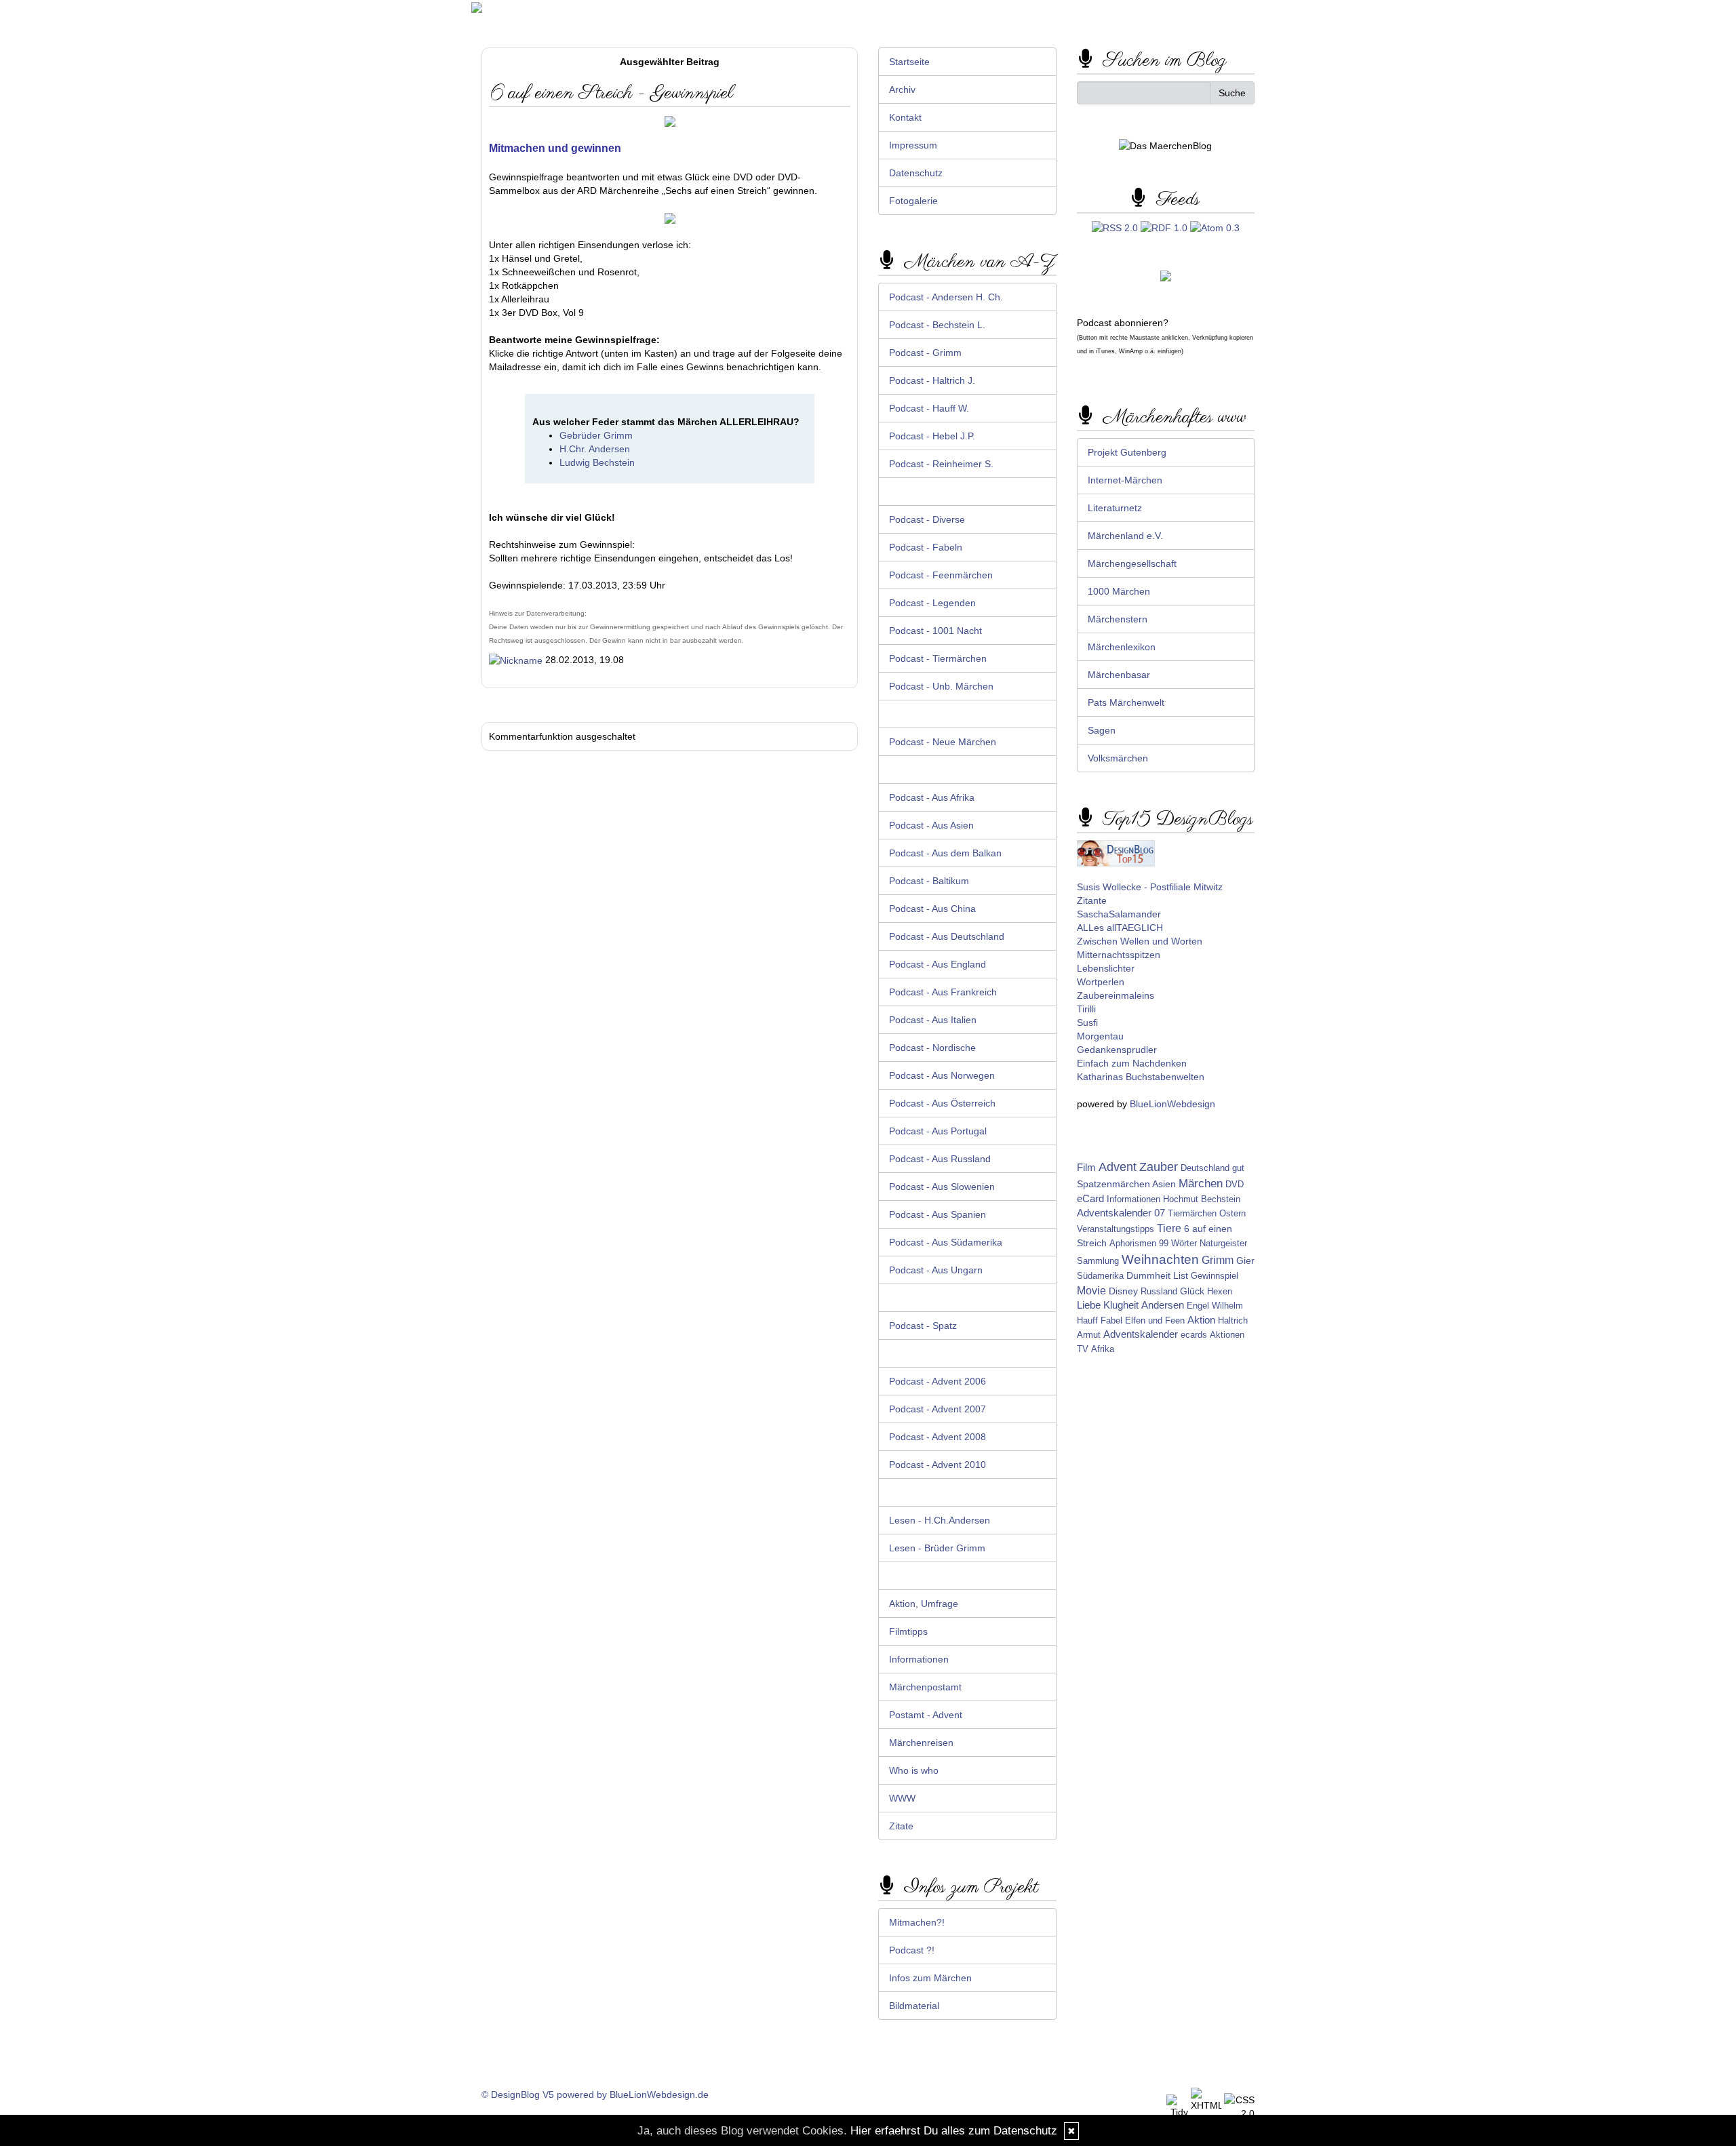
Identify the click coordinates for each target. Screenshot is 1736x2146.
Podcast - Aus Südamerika (946, 1242)
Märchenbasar (1119, 675)
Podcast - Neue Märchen (943, 742)
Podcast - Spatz (923, 1326)
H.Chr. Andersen (595, 449)
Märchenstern (1118, 619)
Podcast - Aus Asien (931, 825)
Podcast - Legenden (932, 603)
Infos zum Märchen (930, 1978)
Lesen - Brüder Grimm (937, 1548)
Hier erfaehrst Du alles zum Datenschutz (954, 2131)
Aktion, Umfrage (924, 1604)
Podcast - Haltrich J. (932, 380)
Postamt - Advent (926, 1715)
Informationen (919, 1659)
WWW (902, 1798)
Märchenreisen (921, 1743)
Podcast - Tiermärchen (938, 658)
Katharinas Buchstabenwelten (1141, 1077)
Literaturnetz (1115, 508)
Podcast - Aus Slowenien (942, 1187)
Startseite (909, 62)
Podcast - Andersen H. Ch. (946, 297)
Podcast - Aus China (932, 909)
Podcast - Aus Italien (933, 1020)
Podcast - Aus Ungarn (936, 1270)
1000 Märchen (1119, 591)
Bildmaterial (914, 2006)
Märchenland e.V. (1125, 536)
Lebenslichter (1106, 968)
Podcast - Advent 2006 (938, 1381)
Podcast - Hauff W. (929, 408)
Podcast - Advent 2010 (938, 1465)
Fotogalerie (913, 201)
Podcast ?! (912, 1950)
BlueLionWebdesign (1172, 1104)
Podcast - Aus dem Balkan (945, 853)
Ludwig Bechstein (597, 462)
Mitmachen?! (917, 1922)
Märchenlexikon (1122, 647)
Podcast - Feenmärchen (941, 575)
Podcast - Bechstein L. (937, 325)
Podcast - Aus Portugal (938, 1131)
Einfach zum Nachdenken (1132, 1063)
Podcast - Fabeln (926, 547)
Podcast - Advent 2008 (938, 1437)
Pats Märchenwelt (1126, 702)
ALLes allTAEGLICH (1120, 928)
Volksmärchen (1118, 758)
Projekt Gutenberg (1127, 452)
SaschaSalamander (1119, 914)
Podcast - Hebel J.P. (932, 436)
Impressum (913, 145)
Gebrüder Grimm (596, 435)
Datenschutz (916, 173)
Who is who (914, 1770)
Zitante (1092, 900)
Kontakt (905, 117)
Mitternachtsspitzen (1119, 955)
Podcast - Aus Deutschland (947, 936)
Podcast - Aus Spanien (938, 1214)
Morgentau (1100, 1036)
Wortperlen (1101, 982)
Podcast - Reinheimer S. (941, 464)
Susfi (1087, 1022)
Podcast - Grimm (925, 353)
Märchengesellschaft (1132, 563)
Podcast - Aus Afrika (932, 797)
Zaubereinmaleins (1116, 995)
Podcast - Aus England (938, 964)
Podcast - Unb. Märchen (941, 686)
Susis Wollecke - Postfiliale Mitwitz (1150, 887)
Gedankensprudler (1117, 1050)
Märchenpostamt (925, 1687)
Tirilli (1086, 1009)
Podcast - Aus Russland (940, 1159)
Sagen (1102, 730)
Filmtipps (908, 1631)
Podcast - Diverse (927, 519)
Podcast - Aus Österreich (942, 1103)
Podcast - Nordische (932, 1048)
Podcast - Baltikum (929, 881)
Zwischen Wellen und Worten (1140, 941)
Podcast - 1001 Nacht (935, 631)
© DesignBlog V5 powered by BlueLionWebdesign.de (595, 2094)
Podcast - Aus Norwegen (942, 1075)
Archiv (902, 90)
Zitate (901, 1826)
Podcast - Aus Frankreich (943, 992)
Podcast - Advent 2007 (938, 1409)
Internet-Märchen (1125, 480)
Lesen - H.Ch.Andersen (940, 1520)
